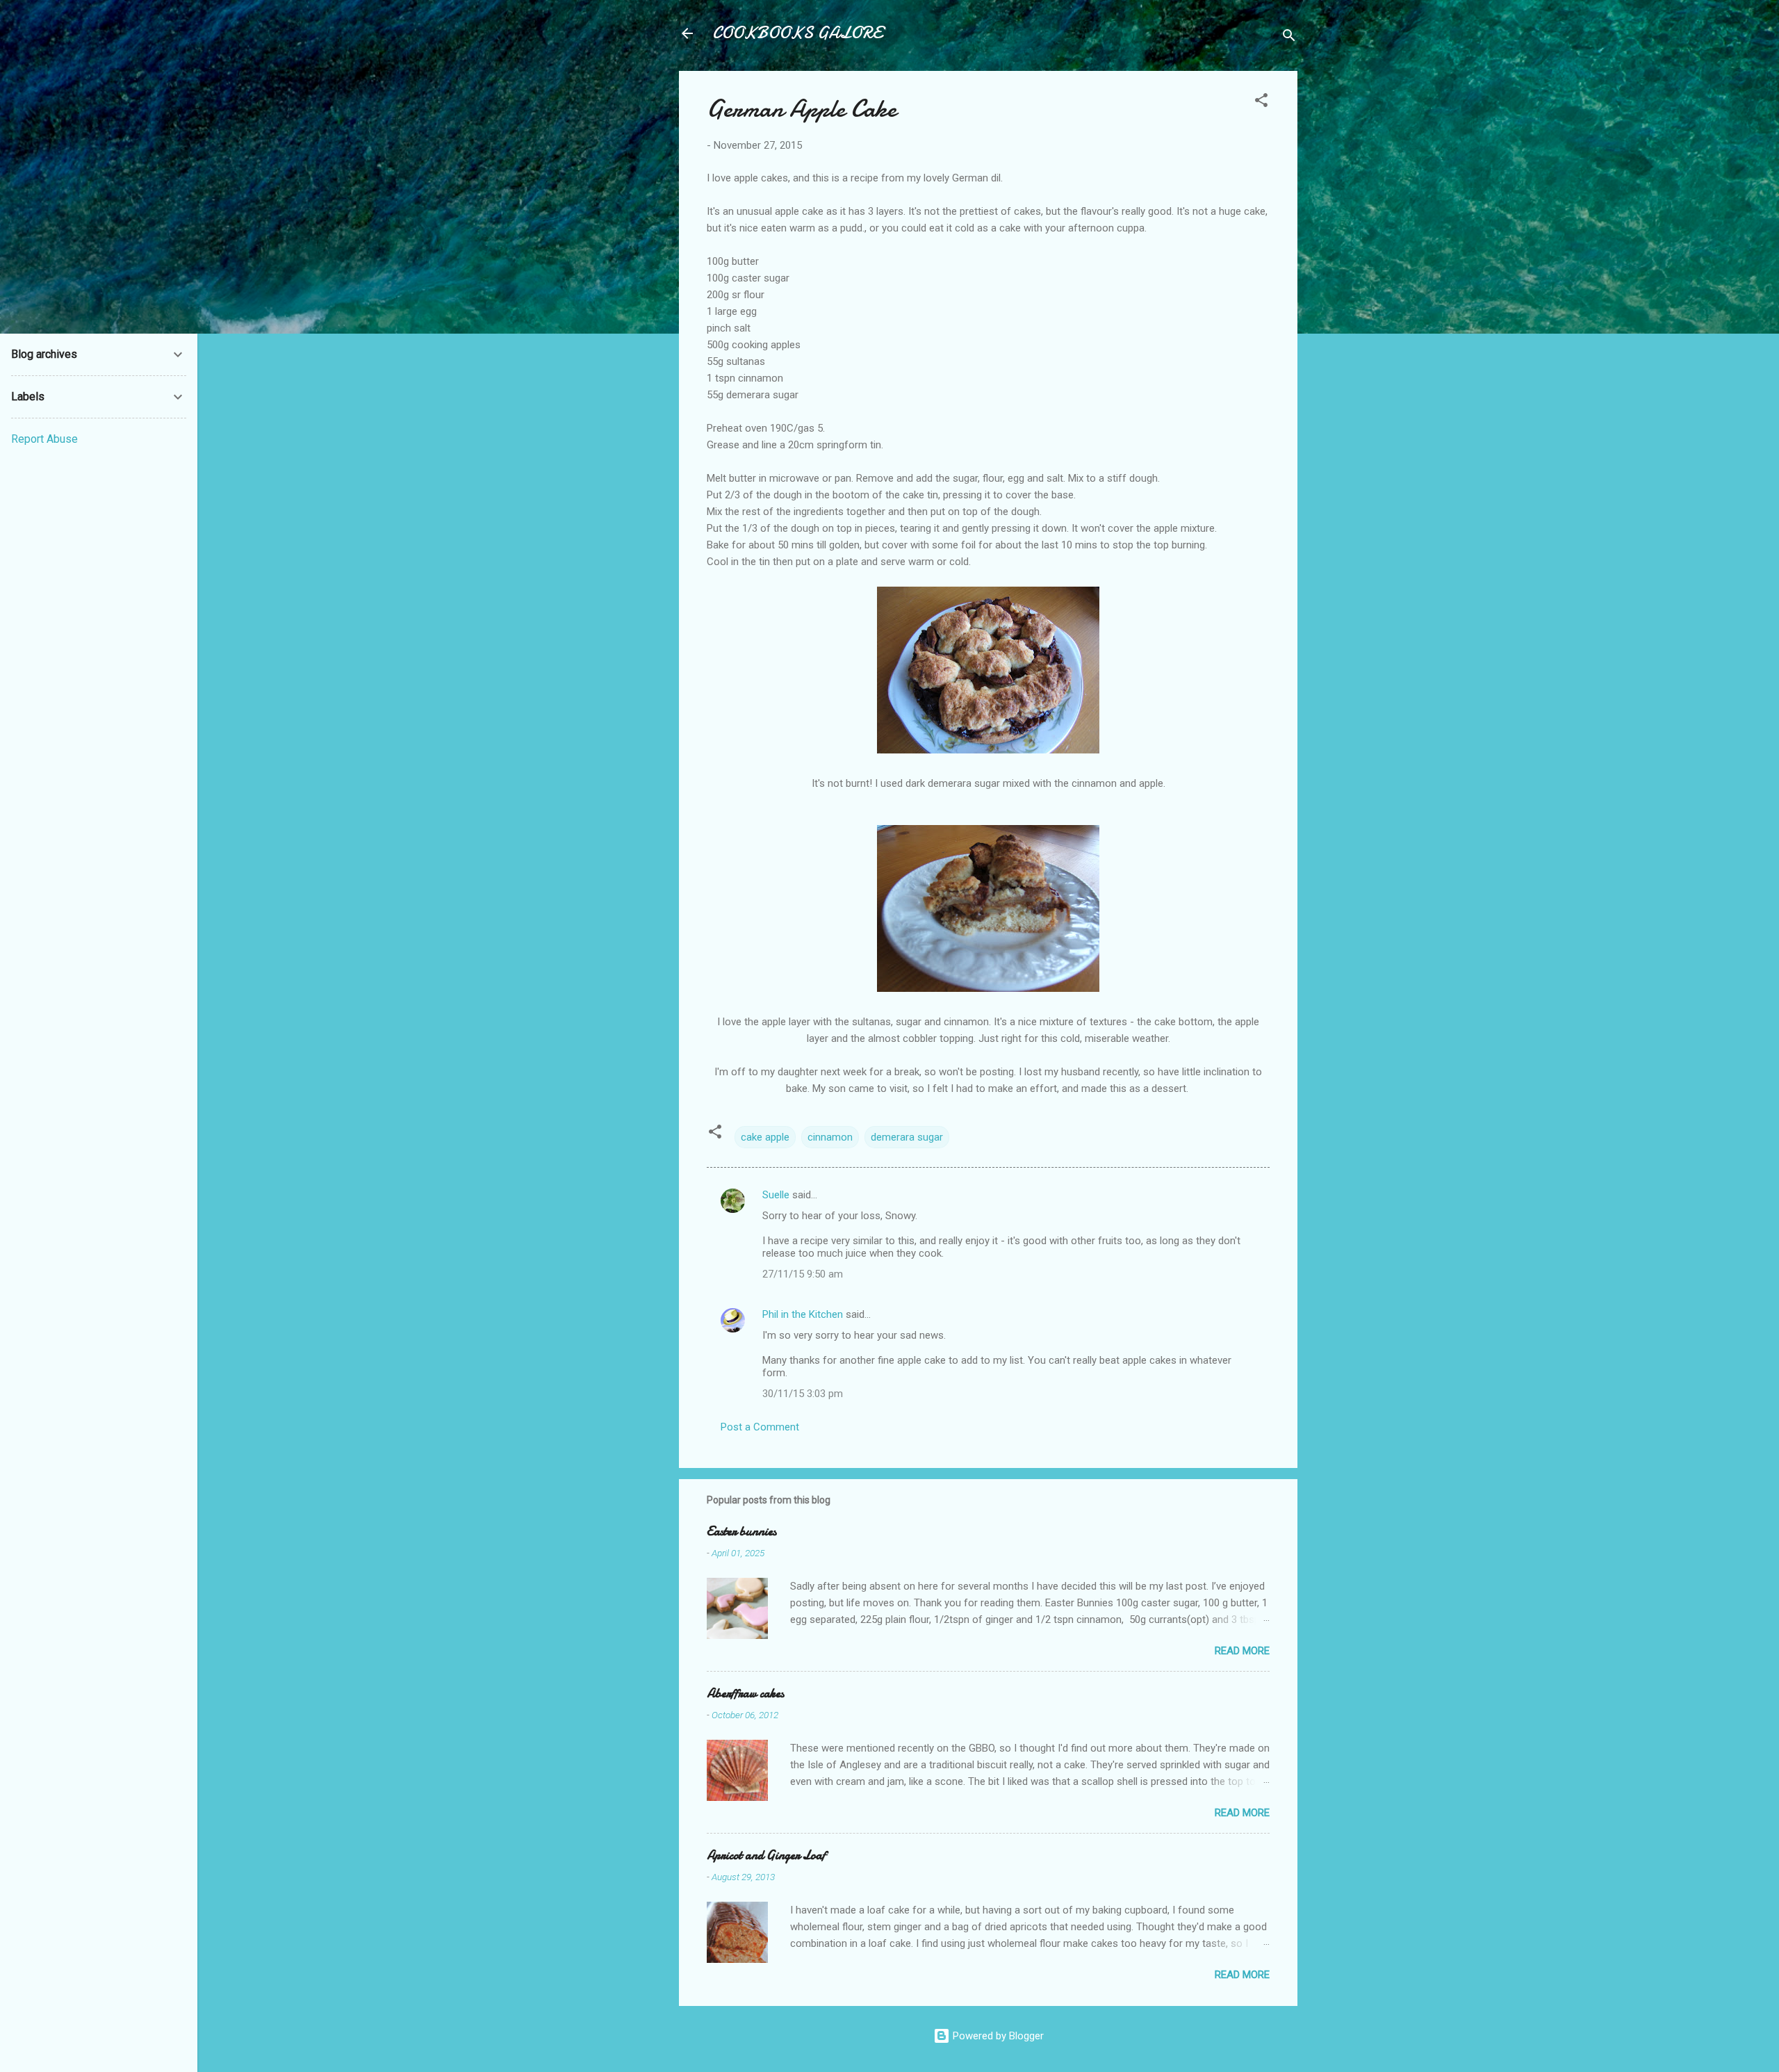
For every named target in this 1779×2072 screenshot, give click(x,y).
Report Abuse (44, 439)
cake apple (765, 1137)
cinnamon (830, 1137)
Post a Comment (760, 1427)
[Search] (1289, 38)
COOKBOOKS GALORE (797, 33)
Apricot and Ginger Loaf (766, 1855)
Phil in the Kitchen (803, 1314)
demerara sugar (907, 1137)
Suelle (776, 1195)
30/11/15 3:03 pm (803, 1394)
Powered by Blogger (997, 2036)
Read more (1242, 1651)
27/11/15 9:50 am (803, 1274)
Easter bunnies (741, 1532)
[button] (1261, 103)
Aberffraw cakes (745, 1694)
